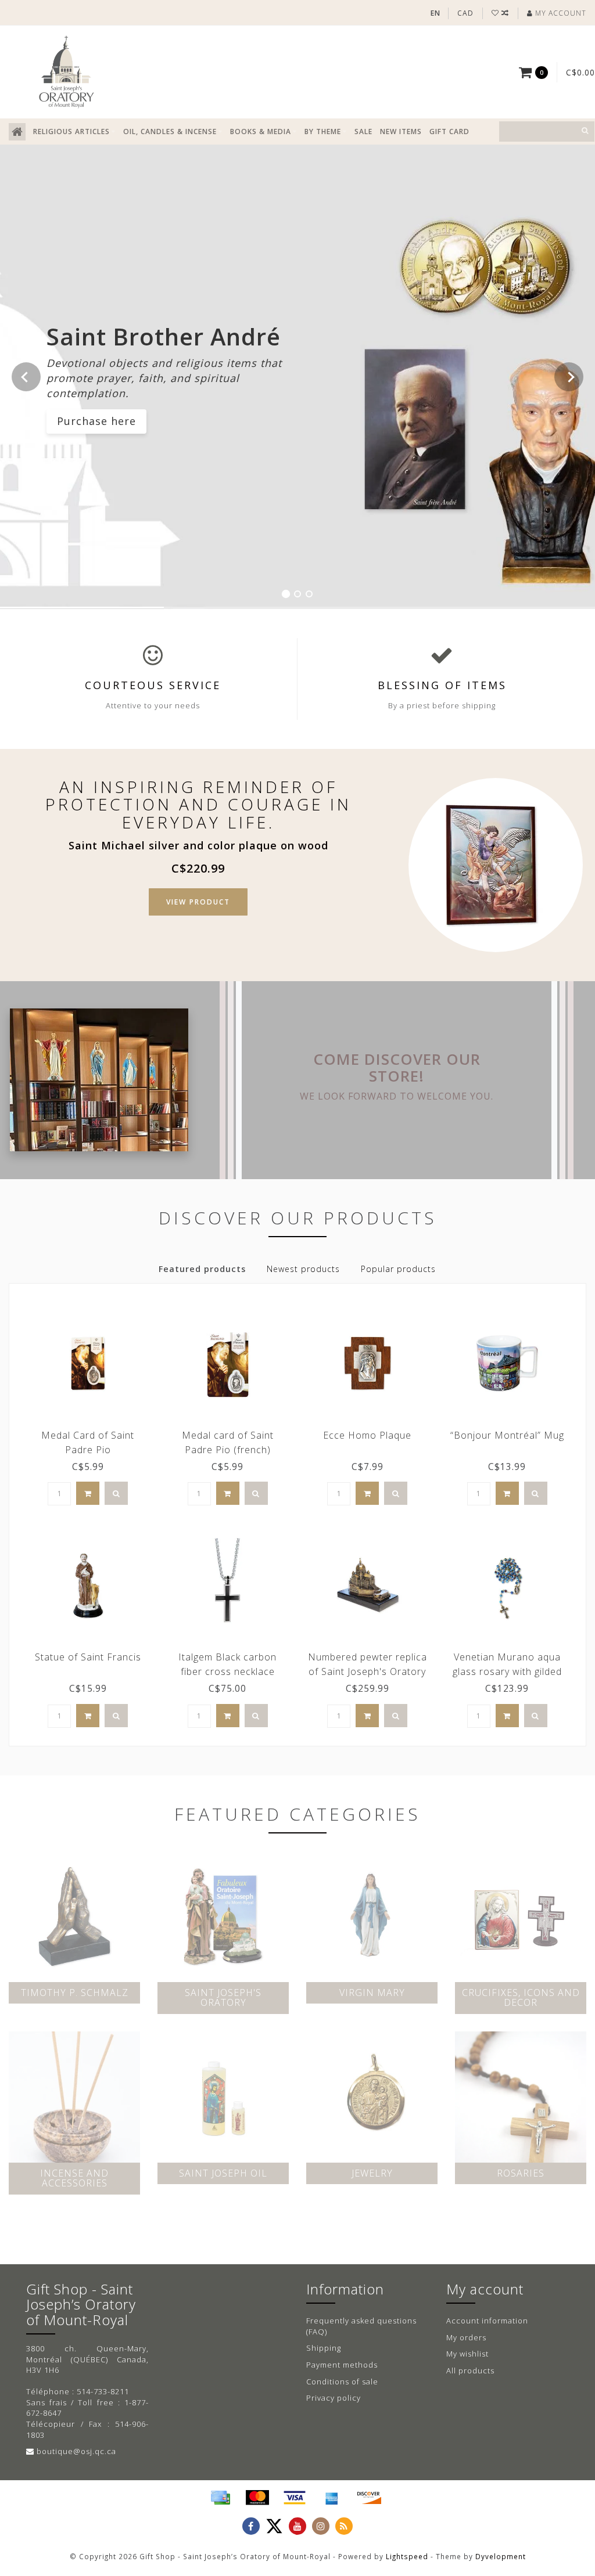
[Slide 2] (297, 594)
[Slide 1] (286, 594)
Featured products (202, 1269)
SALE (363, 131)
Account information (487, 2321)
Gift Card (449, 131)
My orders (466, 2337)
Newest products (303, 1269)
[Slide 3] (309, 594)
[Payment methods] (220, 2498)
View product (198, 902)
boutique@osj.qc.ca (76, 2451)
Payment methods (342, 2365)
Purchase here (96, 421)
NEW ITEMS (401, 131)
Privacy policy (334, 2398)
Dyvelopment (501, 2556)
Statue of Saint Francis (88, 1657)
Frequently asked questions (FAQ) (361, 2326)
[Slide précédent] (26, 377)
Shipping (324, 2348)
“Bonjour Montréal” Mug (507, 1435)
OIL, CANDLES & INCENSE (170, 131)
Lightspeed (407, 2556)
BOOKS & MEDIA (261, 131)
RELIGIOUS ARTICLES (71, 131)
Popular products (398, 1269)
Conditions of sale (342, 2382)
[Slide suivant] (569, 377)
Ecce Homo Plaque (367, 1435)
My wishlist (467, 2354)
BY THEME (323, 131)
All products (470, 2370)
